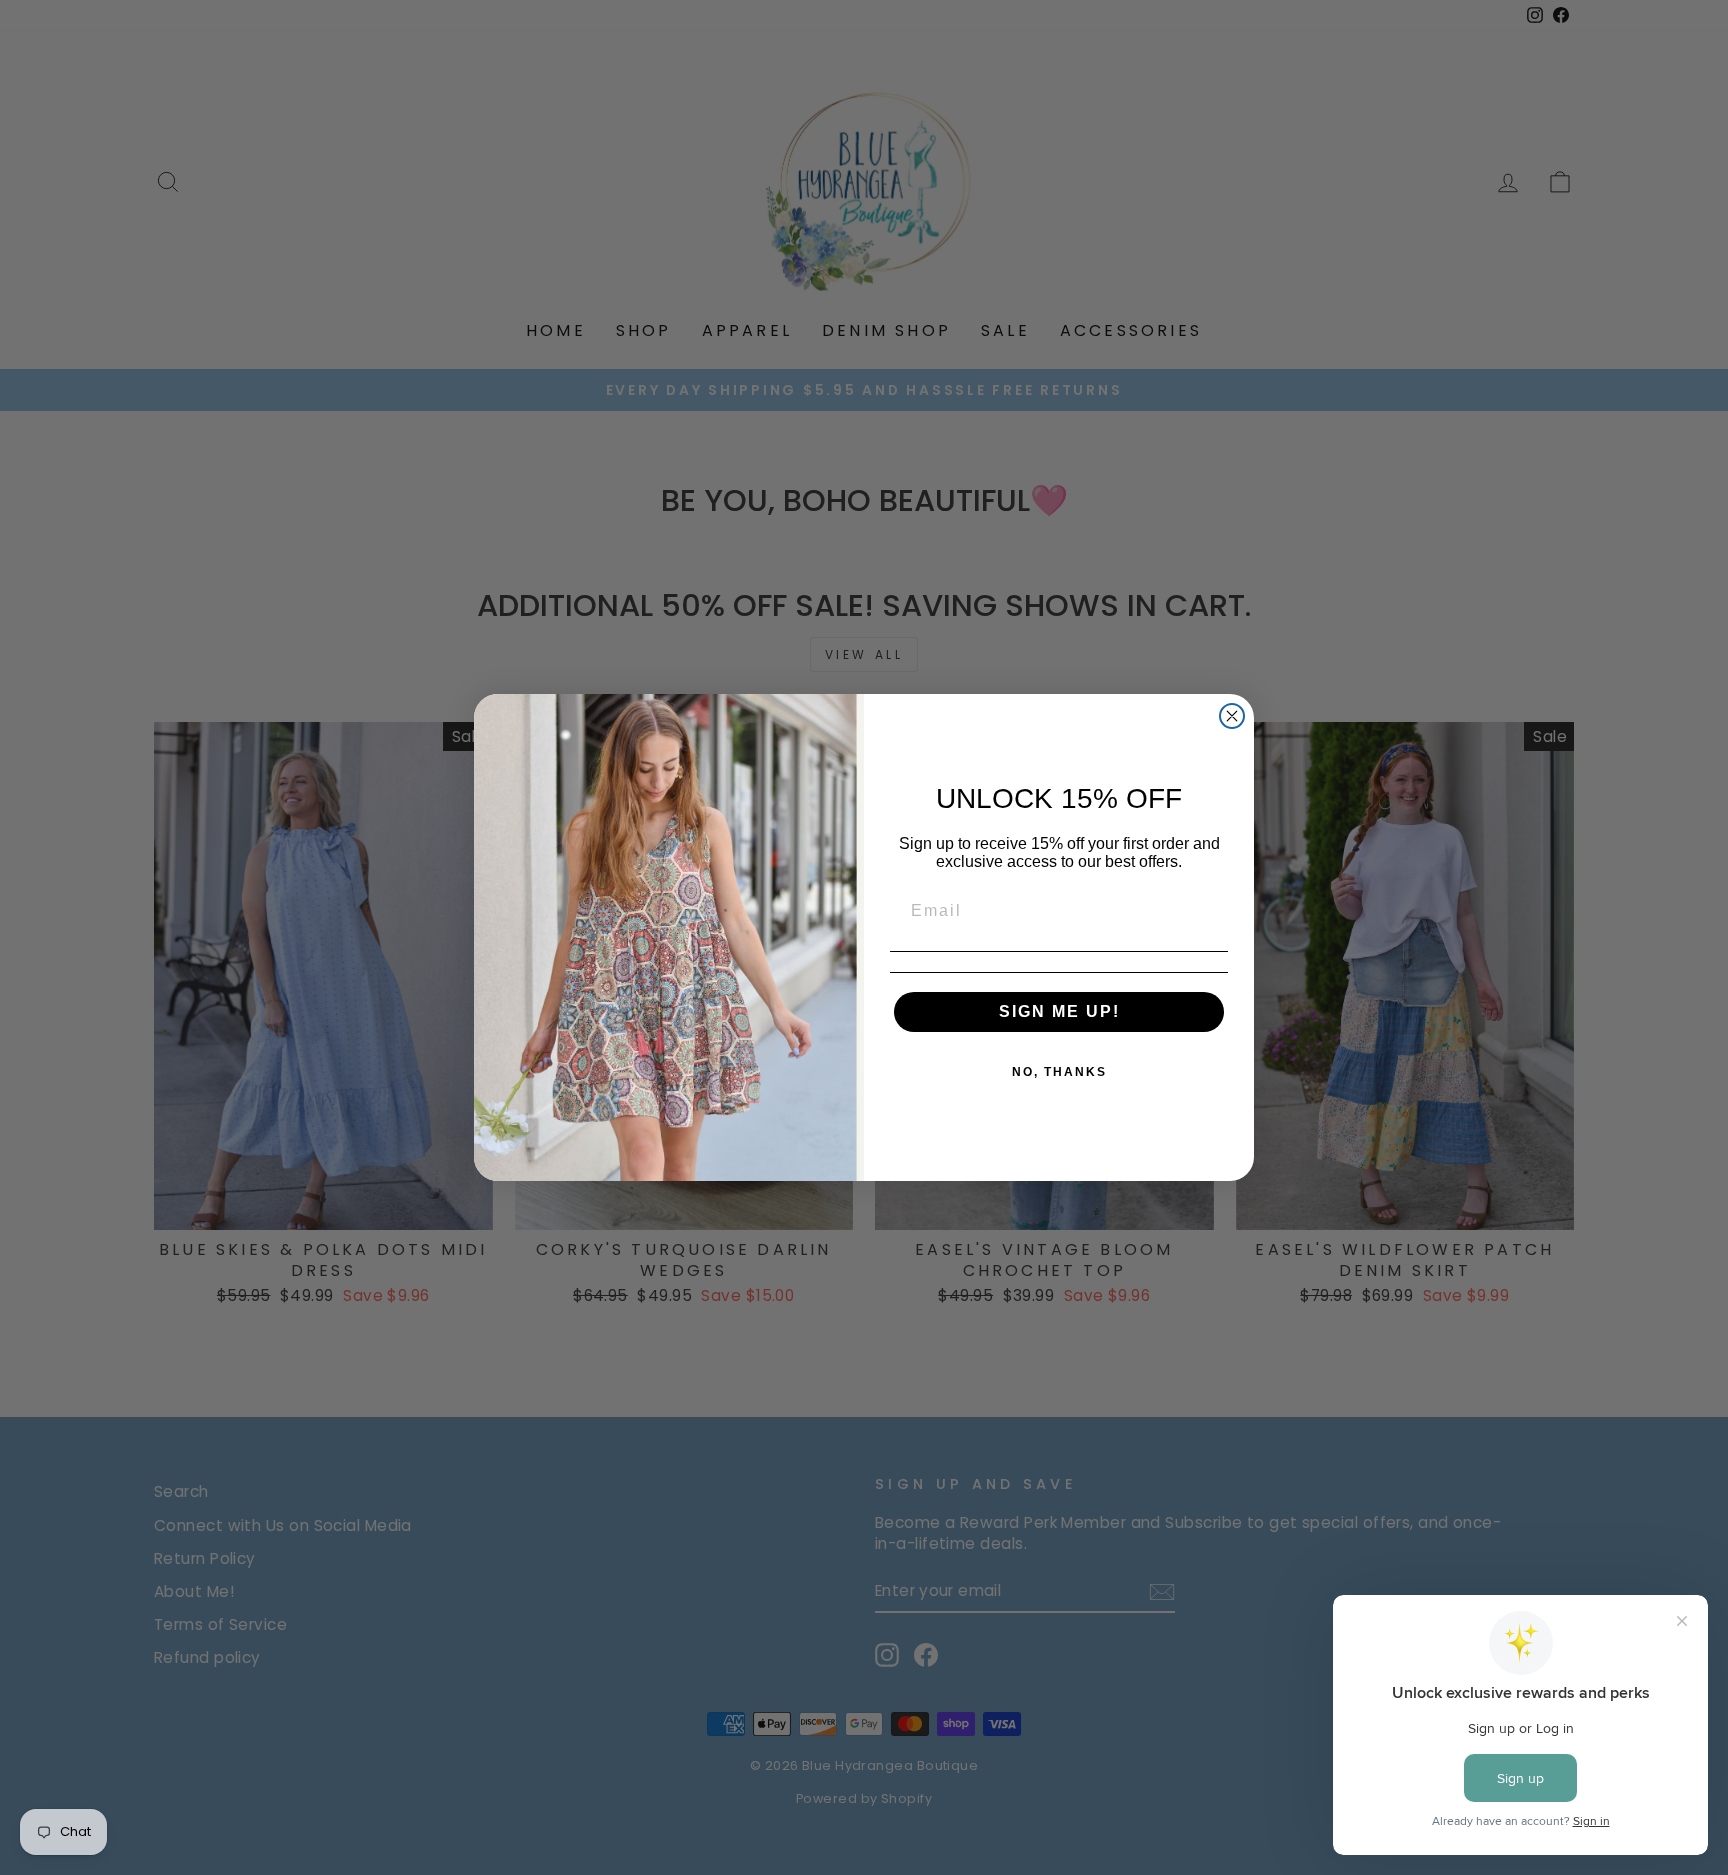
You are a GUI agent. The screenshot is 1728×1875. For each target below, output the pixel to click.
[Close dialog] (1232, 716)
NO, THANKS (1059, 1072)
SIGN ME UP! (1059, 1011)
